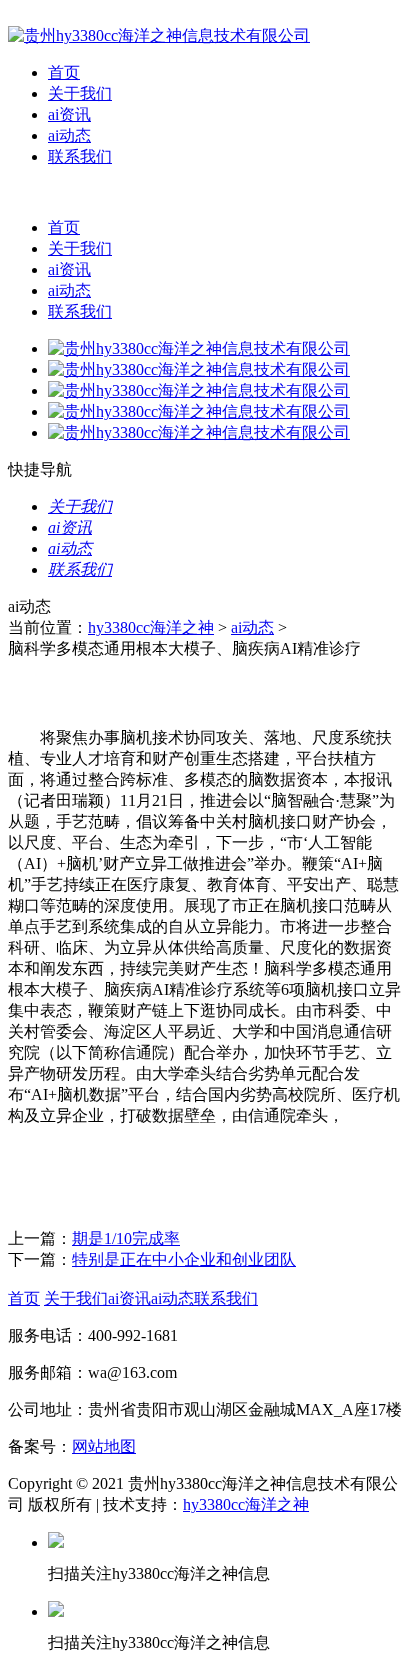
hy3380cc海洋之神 (151, 627)
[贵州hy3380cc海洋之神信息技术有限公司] (159, 35)
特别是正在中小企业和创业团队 (184, 1259)
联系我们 (80, 156)
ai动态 (69, 135)
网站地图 (104, 1446)
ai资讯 (69, 114)
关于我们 (80, 93)
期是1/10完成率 (126, 1238)
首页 (64, 72)
